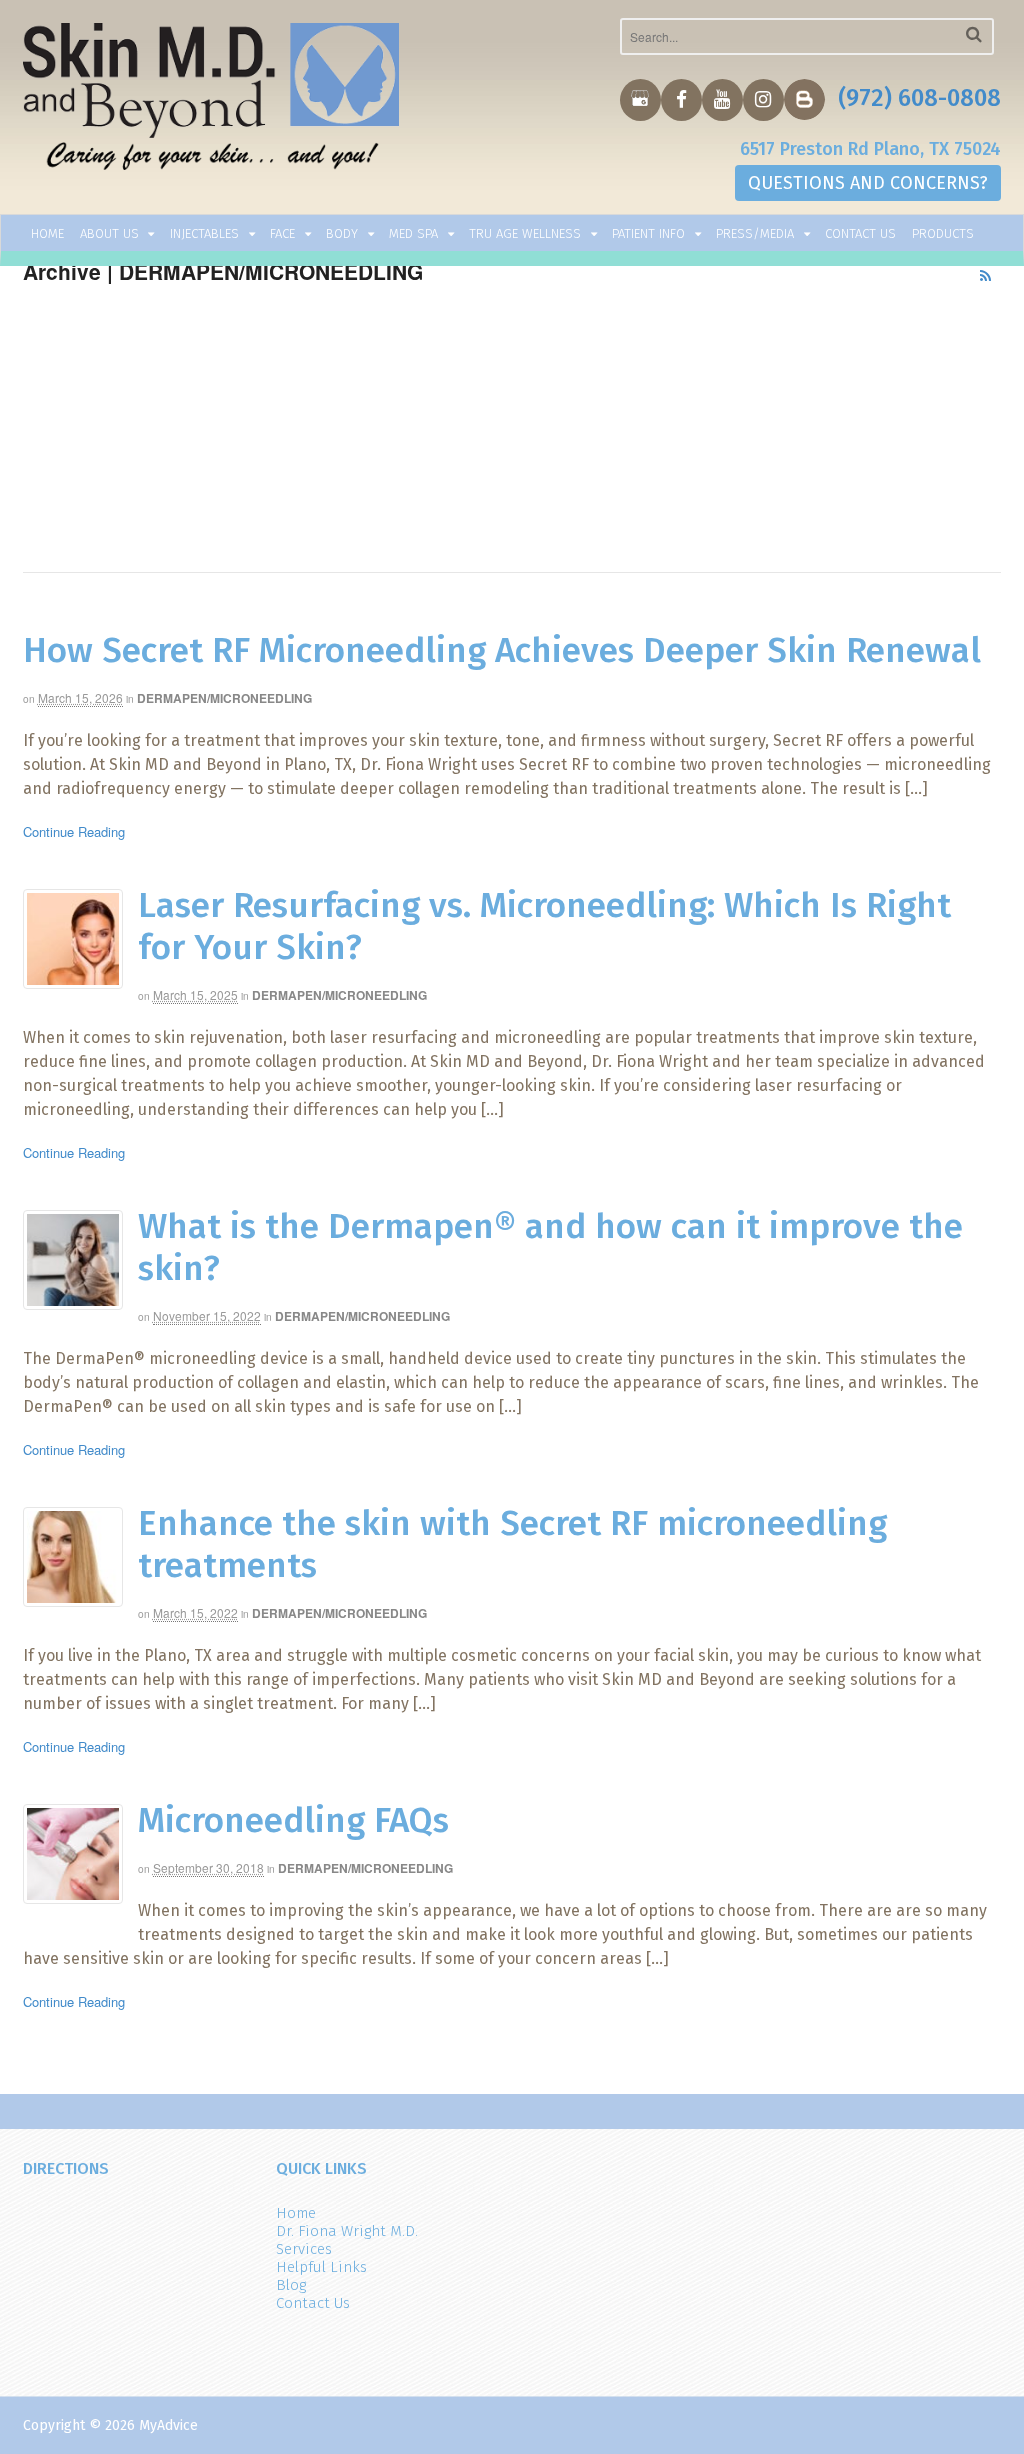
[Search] (974, 34)
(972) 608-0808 (919, 98)
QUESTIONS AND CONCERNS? (868, 183)
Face (282, 233)
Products (943, 233)
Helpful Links (321, 2267)
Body (342, 233)
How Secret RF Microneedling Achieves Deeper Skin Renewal (502, 650)
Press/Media (755, 233)
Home (47, 233)
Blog (291, 2285)
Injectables (204, 233)
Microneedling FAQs (293, 1820)
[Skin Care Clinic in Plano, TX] (211, 101)
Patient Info (648, 233)
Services (304, 2249)
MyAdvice (168, 2425)
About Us (109, 233)
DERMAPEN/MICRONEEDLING (224, 698)
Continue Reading (74, 831)
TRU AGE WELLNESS (525, 233)
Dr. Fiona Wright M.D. (347, 2231)
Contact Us (860, 233)
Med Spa (413, 233)
